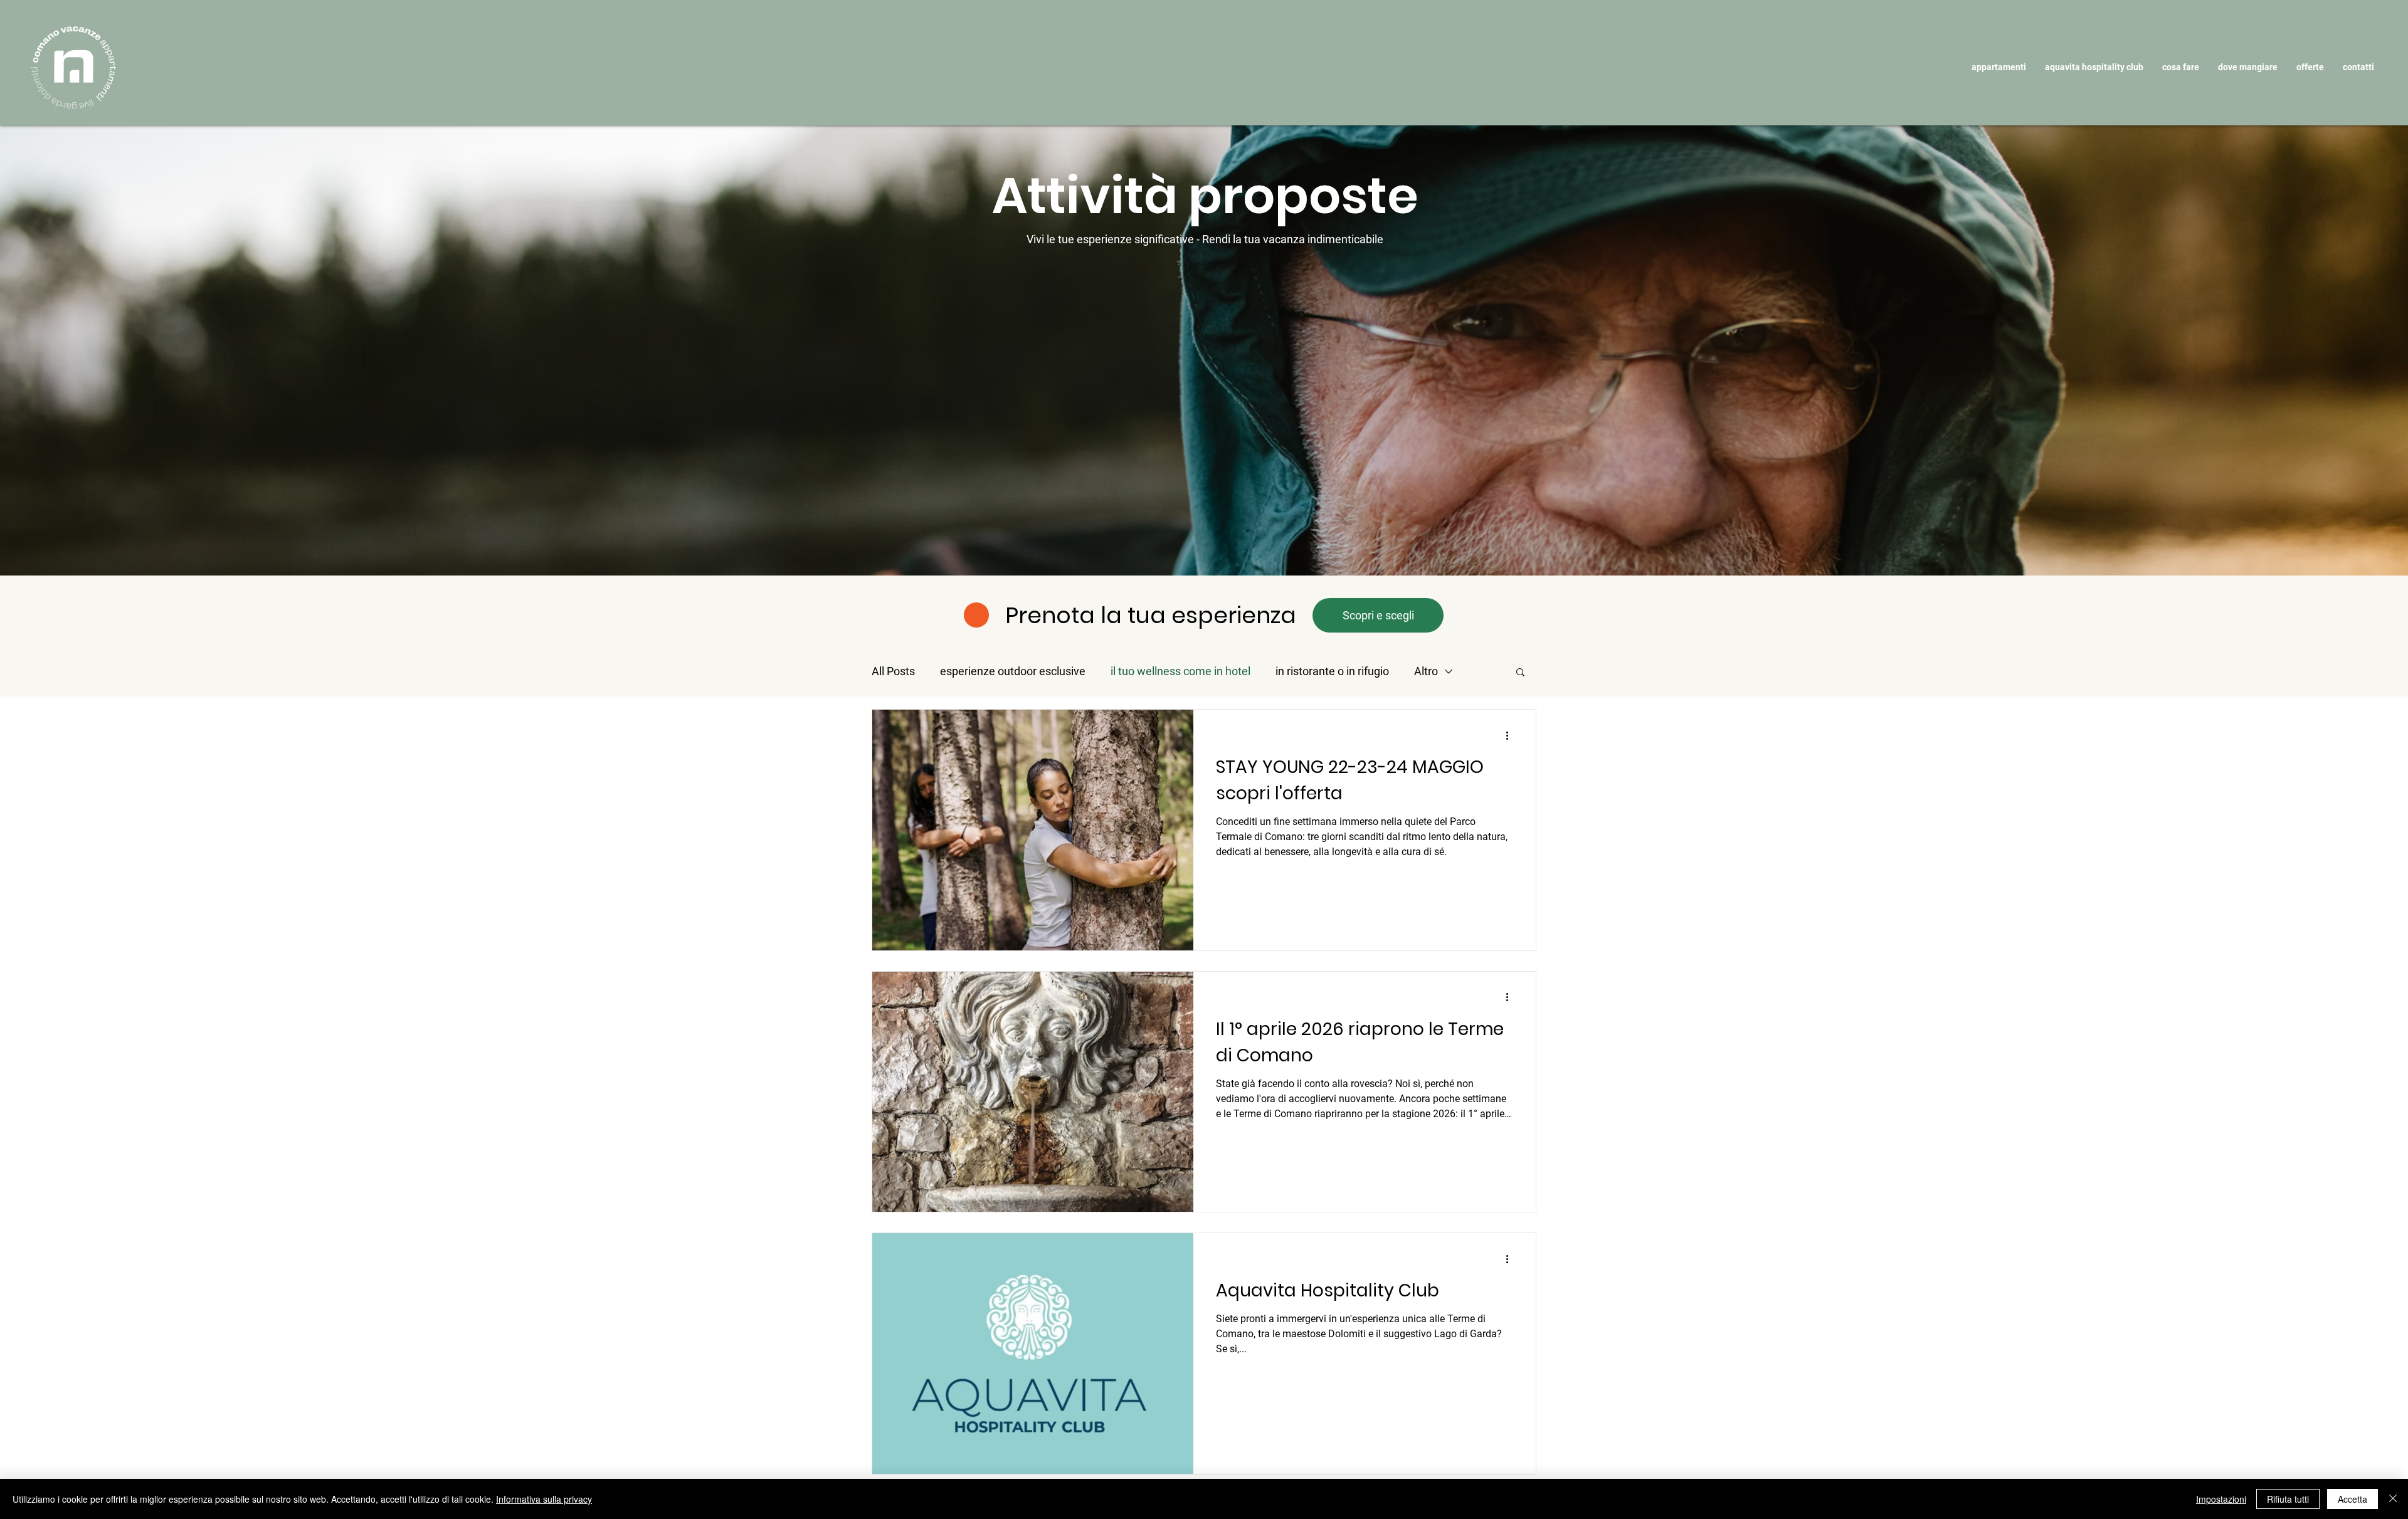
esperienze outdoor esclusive (1013, 671)
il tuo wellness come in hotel (1180, 671)
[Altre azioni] (1511, 735)
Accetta (2353, 1499)
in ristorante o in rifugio (1332, 671)
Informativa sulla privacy (544, 1499)
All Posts (893, 671)
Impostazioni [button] (2221, 1499)
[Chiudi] (2393, 1499)
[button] (1999, 67)
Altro (1426, 671)
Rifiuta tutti (2288, 1499)
